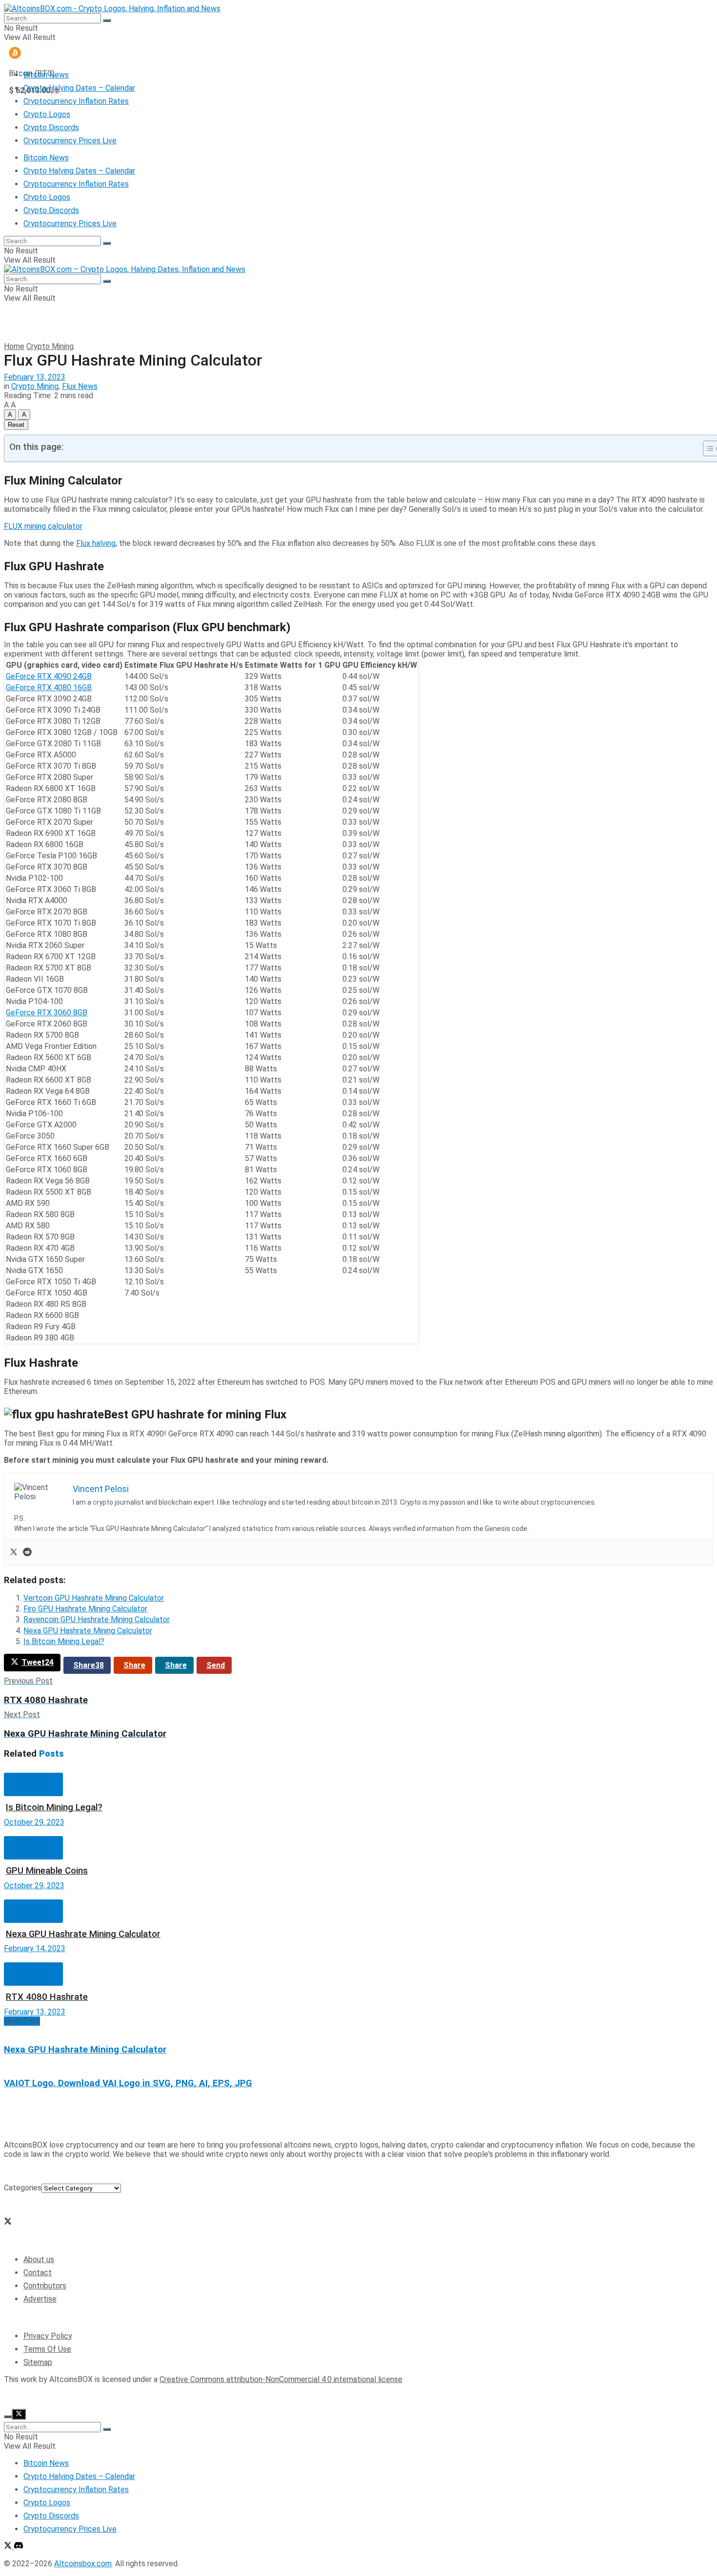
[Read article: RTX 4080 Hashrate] (358, 1958)
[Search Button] (107, 20)
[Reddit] (27, 1553)
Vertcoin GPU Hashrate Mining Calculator (94, 1598)
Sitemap (38, 2362)
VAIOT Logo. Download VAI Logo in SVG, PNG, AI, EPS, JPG (128, 2083)
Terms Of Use (47, 2349)
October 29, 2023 (34, 1822)
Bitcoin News (46, 75)
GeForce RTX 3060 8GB (47, 1013)
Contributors (45, 2286)
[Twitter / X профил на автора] (8, 2222)
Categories (23, 2188)
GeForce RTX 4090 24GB (49, 676)
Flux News (80, 386)
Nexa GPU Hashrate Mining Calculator (88, 1631)
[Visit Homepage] (112, 9)
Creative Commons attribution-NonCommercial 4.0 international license (281, 2379)
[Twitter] (14, 1553)
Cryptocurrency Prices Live (70, 141)
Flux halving (96, 543)
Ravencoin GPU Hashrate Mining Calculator (97, 1619)
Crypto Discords (51, 127)
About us (39, 2259)
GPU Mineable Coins (47, 1871)
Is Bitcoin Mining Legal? (64, 1641)
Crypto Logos (47, 114)
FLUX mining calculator (43, 526)
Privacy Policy (48, 2336)
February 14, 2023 (35, 1948)
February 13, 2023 (35, 377)
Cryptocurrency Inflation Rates (76, 101)
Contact (38, 2273)
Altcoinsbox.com (83, 2396)
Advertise (40, 2299)
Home (14, 346)
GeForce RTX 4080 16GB (49, 688)
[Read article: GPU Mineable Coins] (358, 1831)
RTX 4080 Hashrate (47, 1997)
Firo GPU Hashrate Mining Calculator (85, 1609)
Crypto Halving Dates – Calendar (79, 88)
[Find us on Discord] (19, 2547)
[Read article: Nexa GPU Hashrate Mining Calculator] (358, 1895)
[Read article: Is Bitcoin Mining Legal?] (358, 1768)
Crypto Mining (50, 346)
